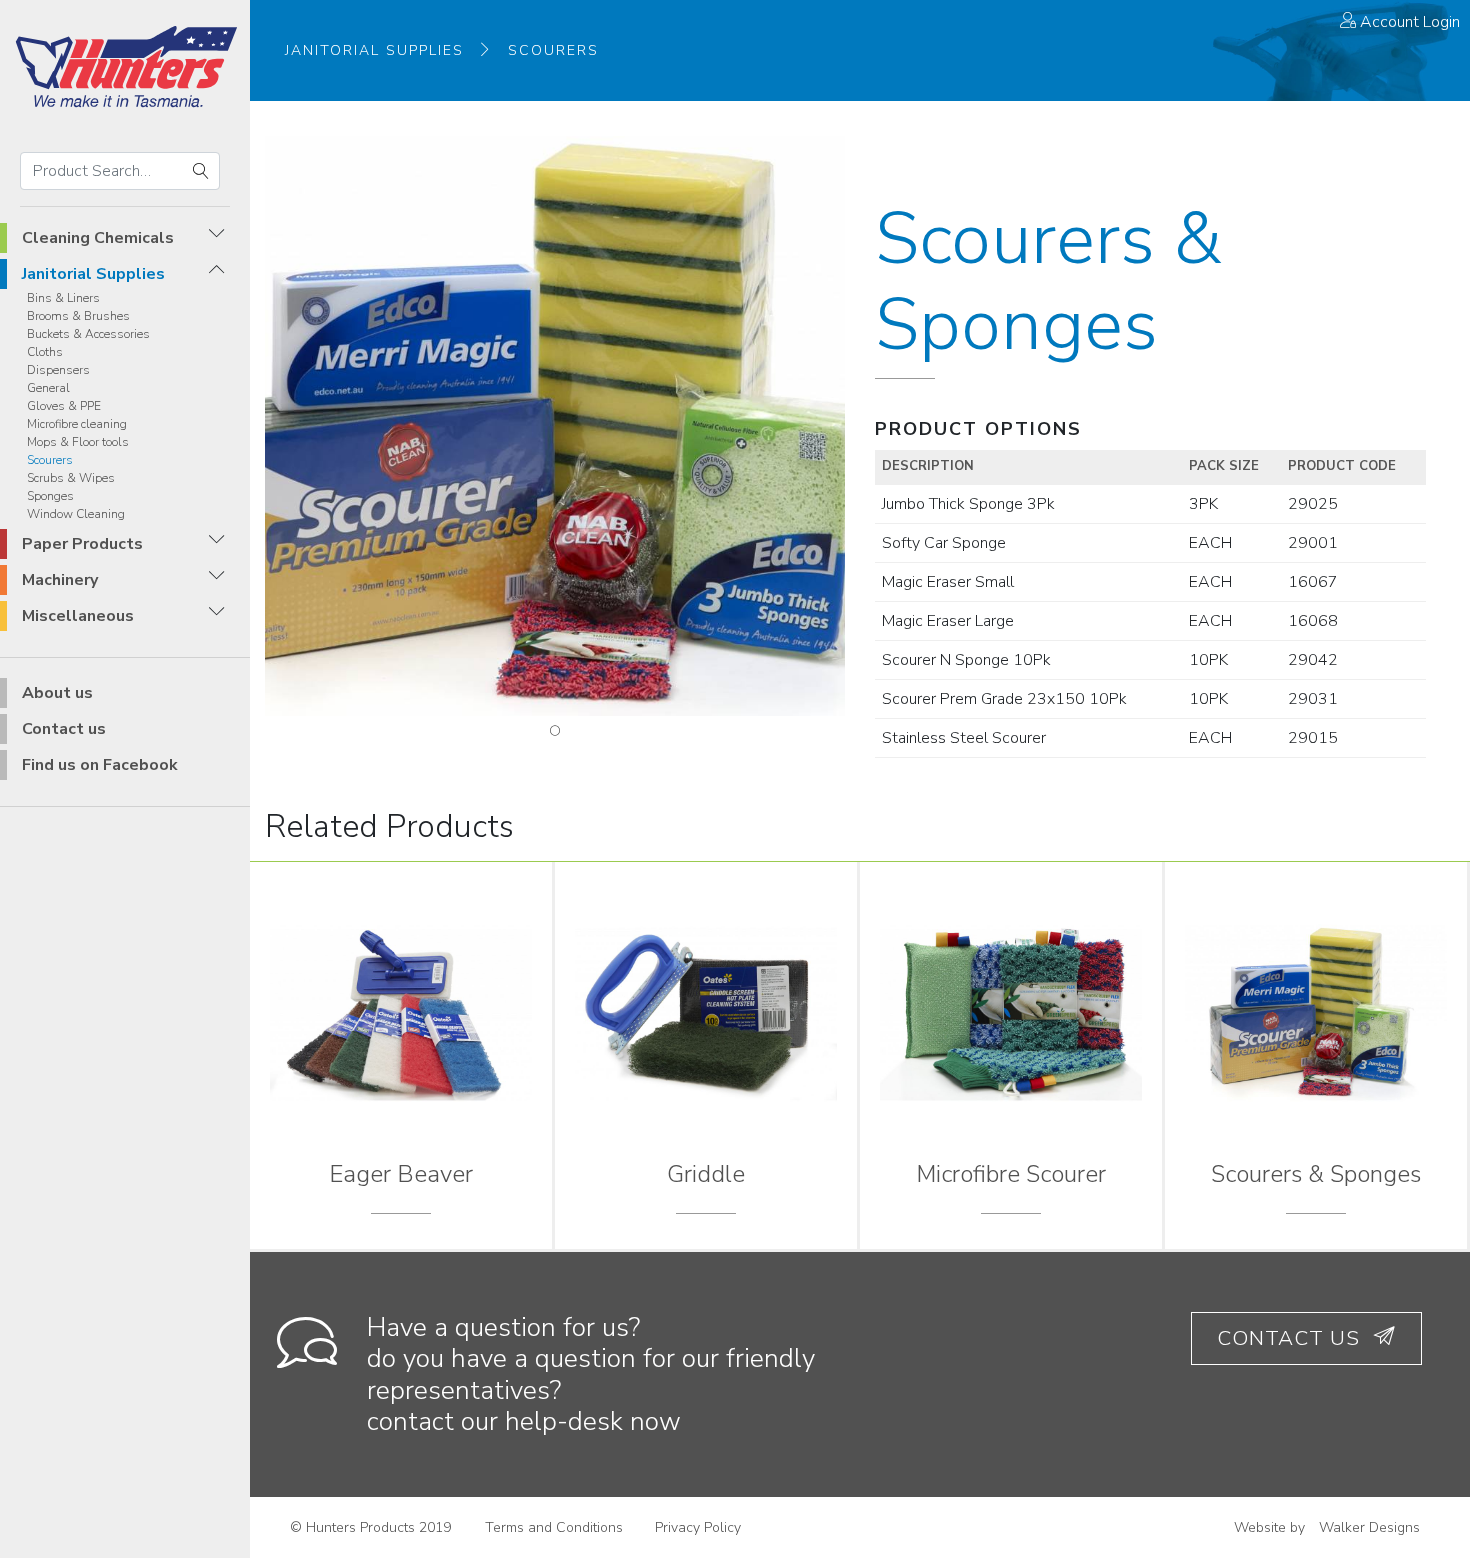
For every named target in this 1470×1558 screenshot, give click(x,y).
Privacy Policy (698, 1527)
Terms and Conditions (554, 1527)
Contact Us (1291, 1338)
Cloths (45, 352)
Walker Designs (1369, 1527)
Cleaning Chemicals (98, 238)
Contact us (64, 729)
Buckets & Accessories (88, 334)
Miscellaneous (78, 616)
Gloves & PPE (64, 406)
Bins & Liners (63, 298)
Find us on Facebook (100, 765)
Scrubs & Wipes (71, 478)
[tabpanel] (555, 426)
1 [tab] (555, 731)
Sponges (50, 496)
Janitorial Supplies (93, 274)
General (48, 388)
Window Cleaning (76, 514)
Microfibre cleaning (77, 424)
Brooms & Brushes (78, 316)
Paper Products (82, 544)
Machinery (60, 580)
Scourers (50, 460)
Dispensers (58, 370)
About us (57, 693)
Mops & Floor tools (78, 442)
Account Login (1408, 22)
